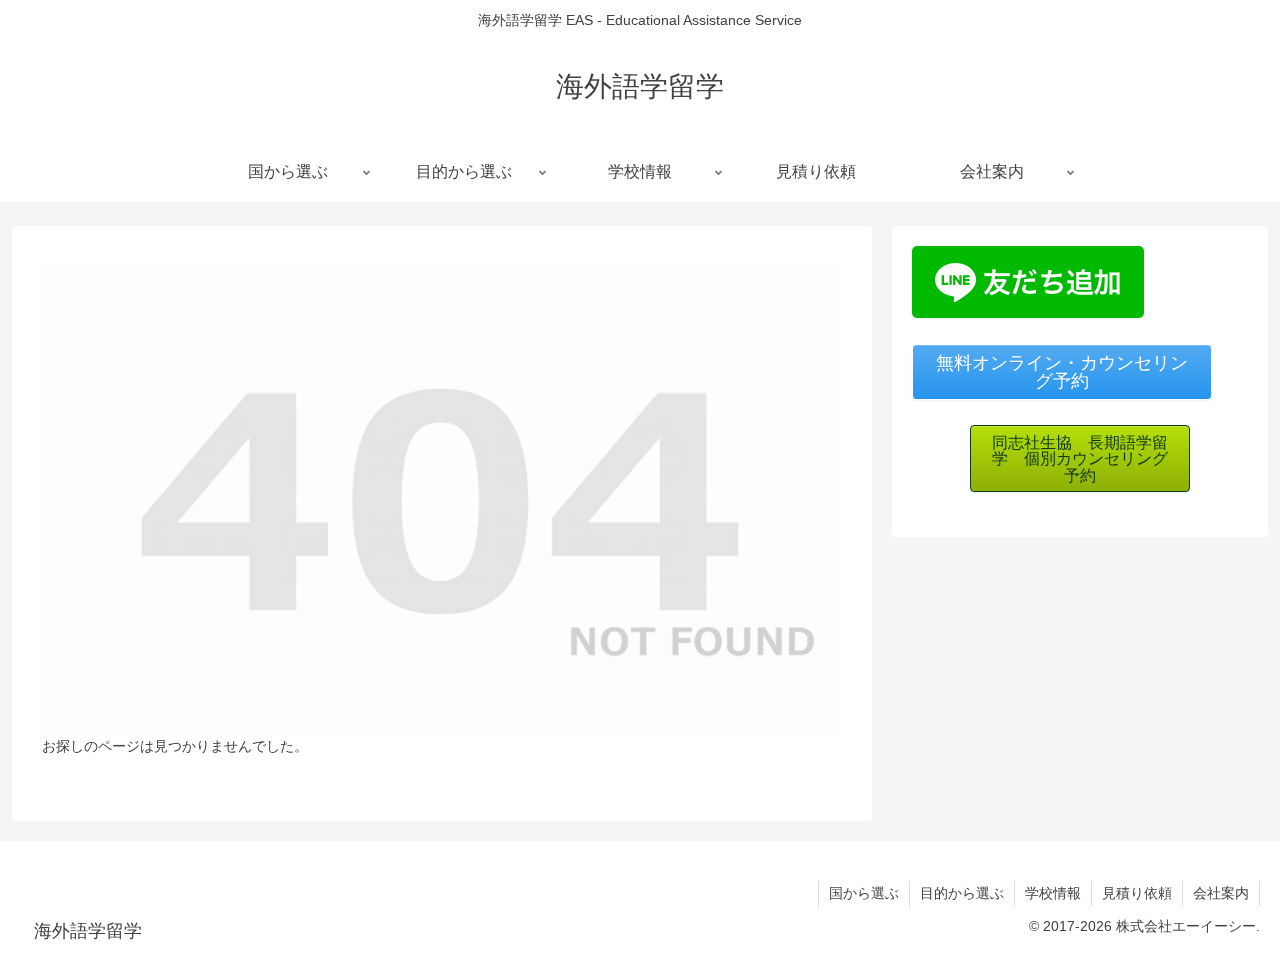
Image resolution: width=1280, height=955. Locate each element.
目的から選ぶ (962, 893)
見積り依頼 (1137, 893)
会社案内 (1221, 893)
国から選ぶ (864, 893)
